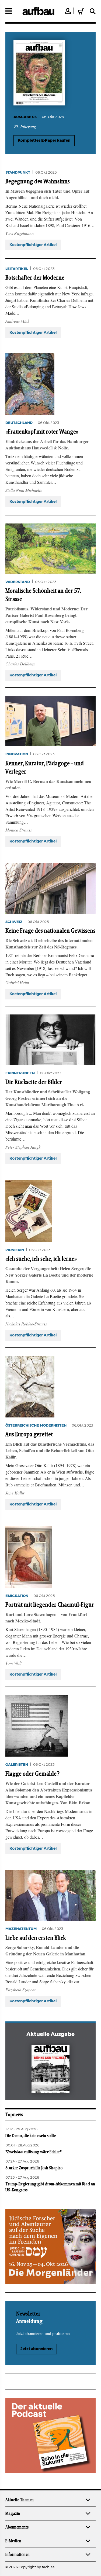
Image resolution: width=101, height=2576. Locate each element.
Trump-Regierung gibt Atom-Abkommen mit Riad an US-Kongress (50, 2187)
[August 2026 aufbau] (51, 2070)
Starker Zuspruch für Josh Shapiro (34, 2168)
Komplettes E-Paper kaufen (44, 141)
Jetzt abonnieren (36, 2349)
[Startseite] (38, 11)
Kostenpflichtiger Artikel (33, 245)
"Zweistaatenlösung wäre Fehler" (34, 2152)
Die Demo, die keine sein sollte (31, 2136)
